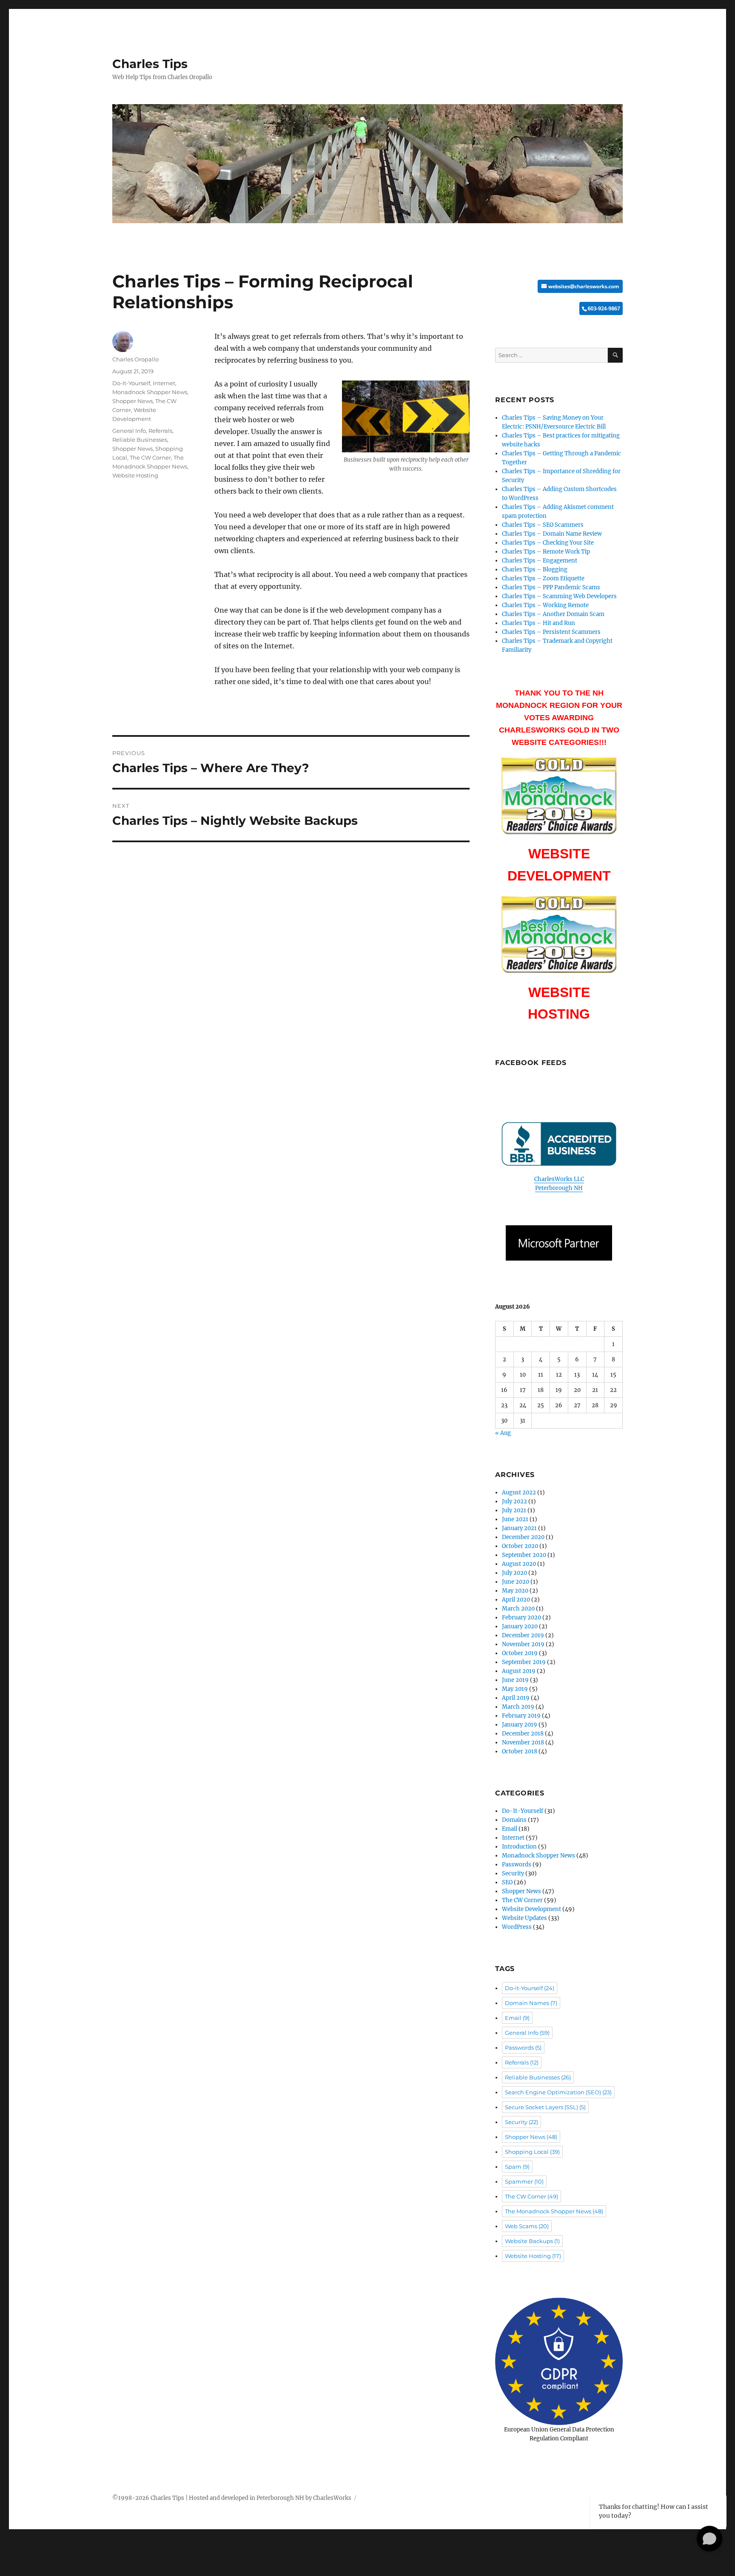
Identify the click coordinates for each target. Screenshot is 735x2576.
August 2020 (519, 1564)
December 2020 (523, 1537)
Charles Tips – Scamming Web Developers (559, 596)
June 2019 (515, 1680)
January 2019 (520, 1725)
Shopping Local (532, 2152)
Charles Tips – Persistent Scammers (551, 632)
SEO (507, 1882)
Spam (517, 2167)
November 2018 (523, 1742)
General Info (129, 431)
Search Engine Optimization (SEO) (558, 2092)
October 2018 (520, 1751)
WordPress (517, 1927)
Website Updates (524, 1918)
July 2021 (514, 1510)
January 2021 (519, 1528)
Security (513, 1873)
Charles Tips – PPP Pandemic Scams (551, 587)
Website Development (531, 1909)
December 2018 (523, 1734)
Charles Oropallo (135, 359)
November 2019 (523, 1644)
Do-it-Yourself (530, 1988)
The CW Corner (150, 457)
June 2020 (516, 1582)
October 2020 (520, 1546)
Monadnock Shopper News (150, 392)
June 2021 (515, 1519)
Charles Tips (150, 64)
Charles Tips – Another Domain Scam (553, 614)
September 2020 (524, 1555)
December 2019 (523, 1635)
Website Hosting (135, 475)
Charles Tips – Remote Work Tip (546, 552)
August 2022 (519, 1492)
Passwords (517, 1865)
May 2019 (515, 1689)
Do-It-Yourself (131, 383)
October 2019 (520, 1653)
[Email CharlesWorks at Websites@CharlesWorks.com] (559, 286)
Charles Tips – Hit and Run (538, 623)
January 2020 (520, 1626)
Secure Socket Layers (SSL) (545, 2107)
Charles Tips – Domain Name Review (552, 534)
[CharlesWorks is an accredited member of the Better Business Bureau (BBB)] (559, 1144)
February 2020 (521, 1617)
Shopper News (132, 401)
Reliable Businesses (140, 440)
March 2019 (518, 1707)
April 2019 (516, 1698)
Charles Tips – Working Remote (545, 605)
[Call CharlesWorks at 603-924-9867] (559, 308)
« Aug (503, 1433)
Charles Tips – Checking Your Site (548, 543)
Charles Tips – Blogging (535, 569)
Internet (164, 383)
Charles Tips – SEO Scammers (543, 525)
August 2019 (519, 1671)
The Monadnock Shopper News (554, 2211)
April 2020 (516, 1600)
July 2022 (514, 1501)
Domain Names (531, 2003)
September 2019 (524, 1662)
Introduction (519, 1847)
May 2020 (515, 1591)
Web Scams (527, 2226)
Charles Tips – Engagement (540, 561)
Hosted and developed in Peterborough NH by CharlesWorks (270, 2498)
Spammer (524, 2181)
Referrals (160, 431)
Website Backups (532, 2241)
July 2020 (514, 1573)
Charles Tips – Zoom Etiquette (543, 578)
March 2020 (518, 1609)
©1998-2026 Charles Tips (148, 2498)
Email (510, 1829)
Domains (514, 1820)
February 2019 (521, 1716)
